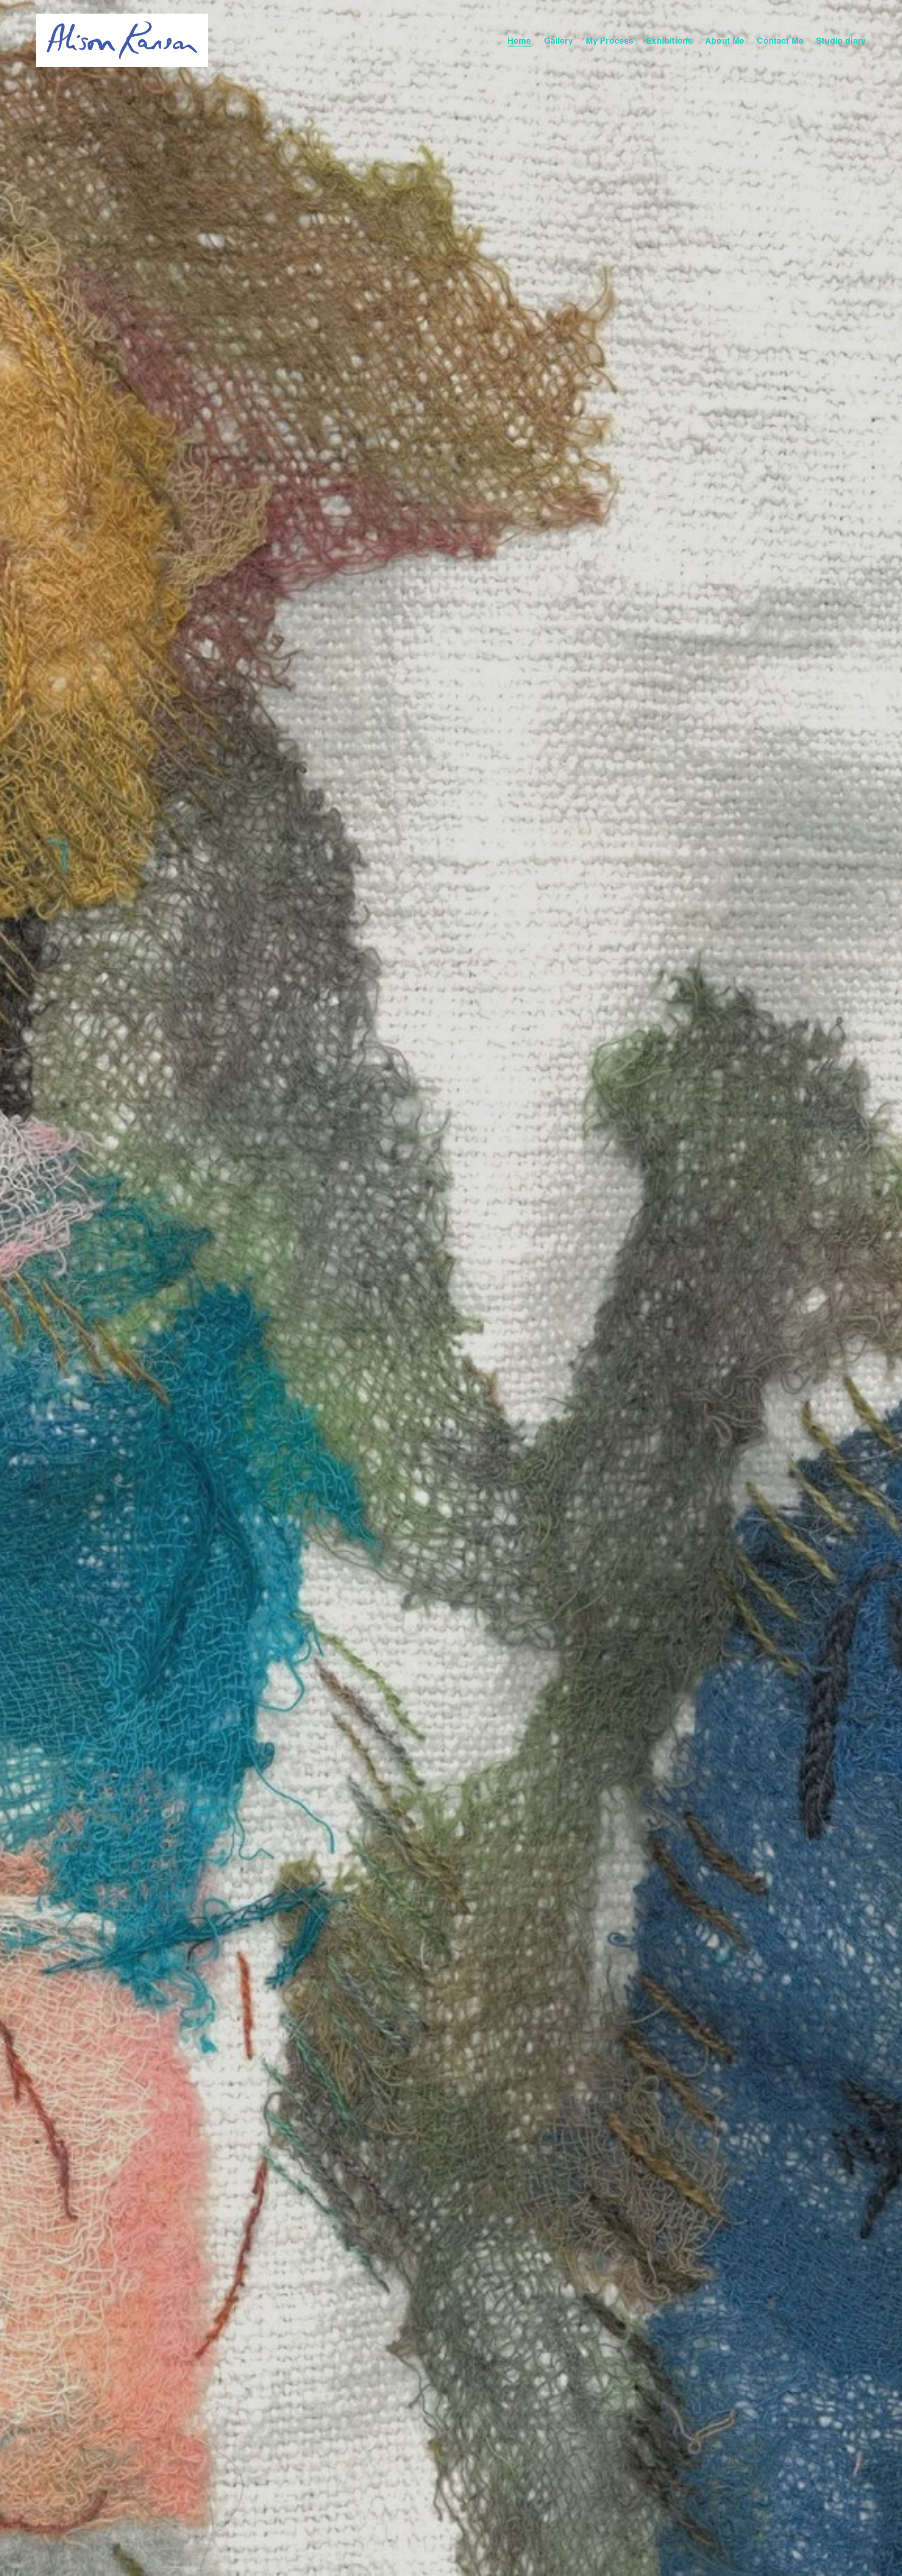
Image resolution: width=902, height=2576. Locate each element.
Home (519, 40)
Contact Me (780, 40)
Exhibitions (669, 40)
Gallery (559, 40)
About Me (725, 40)
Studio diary (841, 40)
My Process (610, 40)
